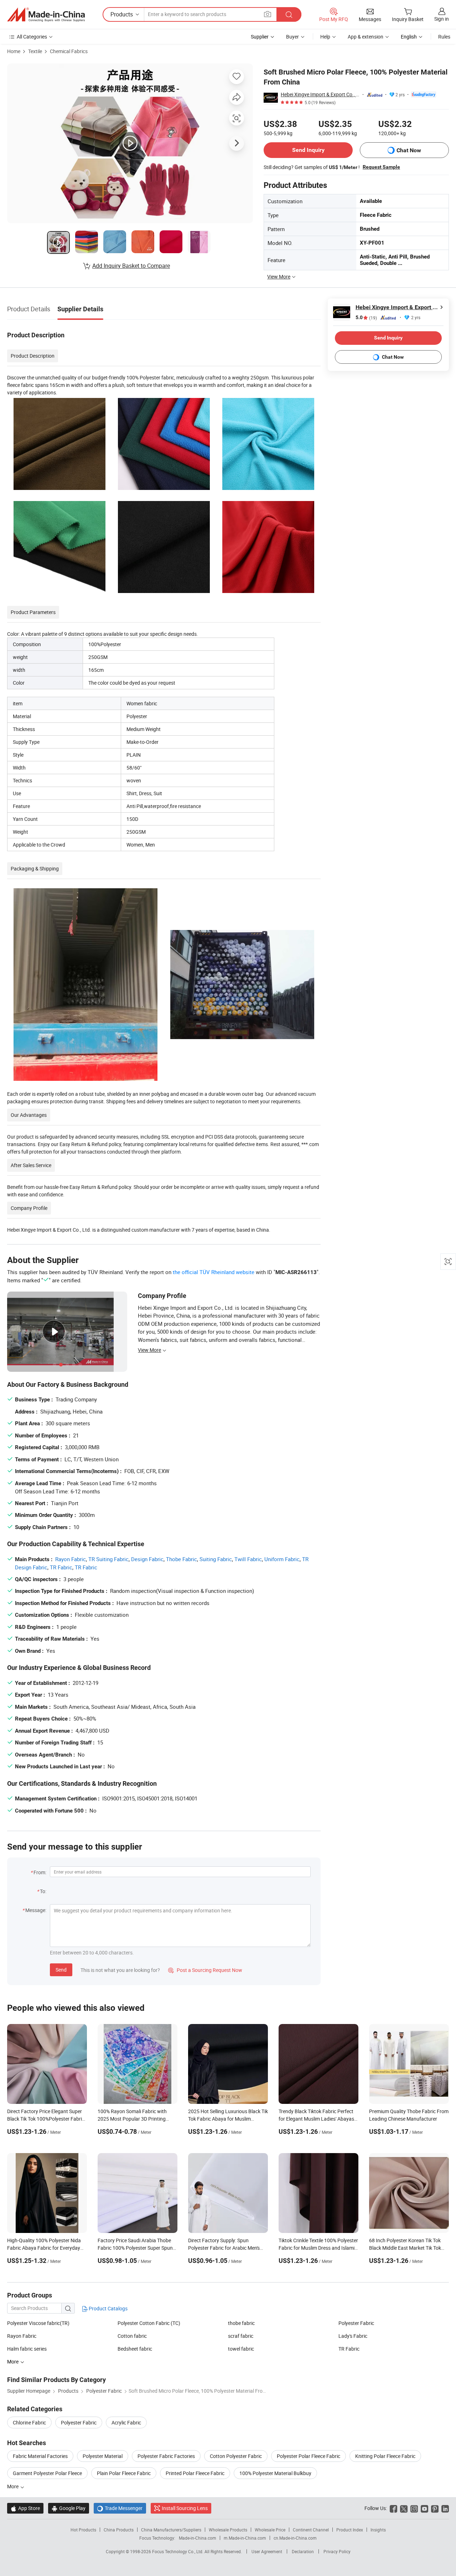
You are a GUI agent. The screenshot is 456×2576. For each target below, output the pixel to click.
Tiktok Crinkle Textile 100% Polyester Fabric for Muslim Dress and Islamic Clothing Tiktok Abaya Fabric (318, 2248)
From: (40, 1872)
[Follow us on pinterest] (435, 2508)
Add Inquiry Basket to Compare (131, 266)
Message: (36, 1910)
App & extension (366, 37)
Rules (444, 37)
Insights (378, 2530)
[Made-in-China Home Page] (46, 15)
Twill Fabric (248, 1559)
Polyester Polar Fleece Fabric (309, 2456)
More (13, 2486)
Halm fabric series (27, 2349)
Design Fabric (147, 1559)
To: (43, 1891)
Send (61, 1970)
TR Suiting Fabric (108, 1559)
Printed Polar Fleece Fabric (195, 2473)
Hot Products (83, 2530)
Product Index (350, 2530)
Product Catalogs (108, 2308)
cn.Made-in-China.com (295, 2538)
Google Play (69, 2508)
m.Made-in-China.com (245, 2538)
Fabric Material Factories (40, 2456)
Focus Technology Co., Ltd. (178, 2551)
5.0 (366, 318)
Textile (35, 51)
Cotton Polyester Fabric (236, 2456)
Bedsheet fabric (135, 2349)
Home (14, 51)
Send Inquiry (308, 150)
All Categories (32, 37)
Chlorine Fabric (29, 2422)
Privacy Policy (337, 2551)
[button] (268, 14)
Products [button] (122, 14)
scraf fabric (241, 2336)
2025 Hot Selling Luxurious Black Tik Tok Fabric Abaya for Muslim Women (228, 2119)
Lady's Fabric (353, 2336)
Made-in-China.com (198, 2538)
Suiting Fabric (216, 1559)
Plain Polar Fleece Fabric (124, 2473)
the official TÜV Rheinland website (214, 1272)
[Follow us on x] (404, 2508)
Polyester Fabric (356, 2323)
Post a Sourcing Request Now (205, 1970)
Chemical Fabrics (69, 51)
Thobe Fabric (182, 1559)
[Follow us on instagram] (414, 2508)
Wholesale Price (270, 2530)
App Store (25, 2508)
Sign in (442, 19)
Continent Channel (311, 2530)
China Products (119, 2530)
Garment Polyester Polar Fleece (47, 2473)
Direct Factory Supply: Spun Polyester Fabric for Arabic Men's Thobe (224, 2248)
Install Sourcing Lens (185, 2508)
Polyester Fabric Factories (166, 2456)
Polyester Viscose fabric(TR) (38, 2323)
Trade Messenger (120, 2508)
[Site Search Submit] (289, 14)
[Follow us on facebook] (393, 2508)
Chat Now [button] (409, 150)
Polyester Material (103, 2456)
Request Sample (381, 167)
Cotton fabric (132, 2336)
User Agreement (267, 2551)
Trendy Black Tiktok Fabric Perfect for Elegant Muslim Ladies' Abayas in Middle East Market (316, 2119)
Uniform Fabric (282, 1559)
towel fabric (241, 2349)
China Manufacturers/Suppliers (171, 2530)
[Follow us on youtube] (424, 2508)
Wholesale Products (228, 2530)
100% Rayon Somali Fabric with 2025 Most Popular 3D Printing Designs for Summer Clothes (132, 2119)
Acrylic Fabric (126, 2422)
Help (325, 37)
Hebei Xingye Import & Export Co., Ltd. (320, 94)
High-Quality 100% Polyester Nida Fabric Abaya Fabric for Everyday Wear (44, 2248)
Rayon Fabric (71, 1559)
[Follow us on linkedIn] (445, 2508)
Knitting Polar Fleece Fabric (385, 2456)
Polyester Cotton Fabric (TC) (149, 2323)
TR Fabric (61, 1567)
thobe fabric (241, 2323)
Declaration (303, 2551)
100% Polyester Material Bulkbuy (275, 2473)
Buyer (292, 37)
